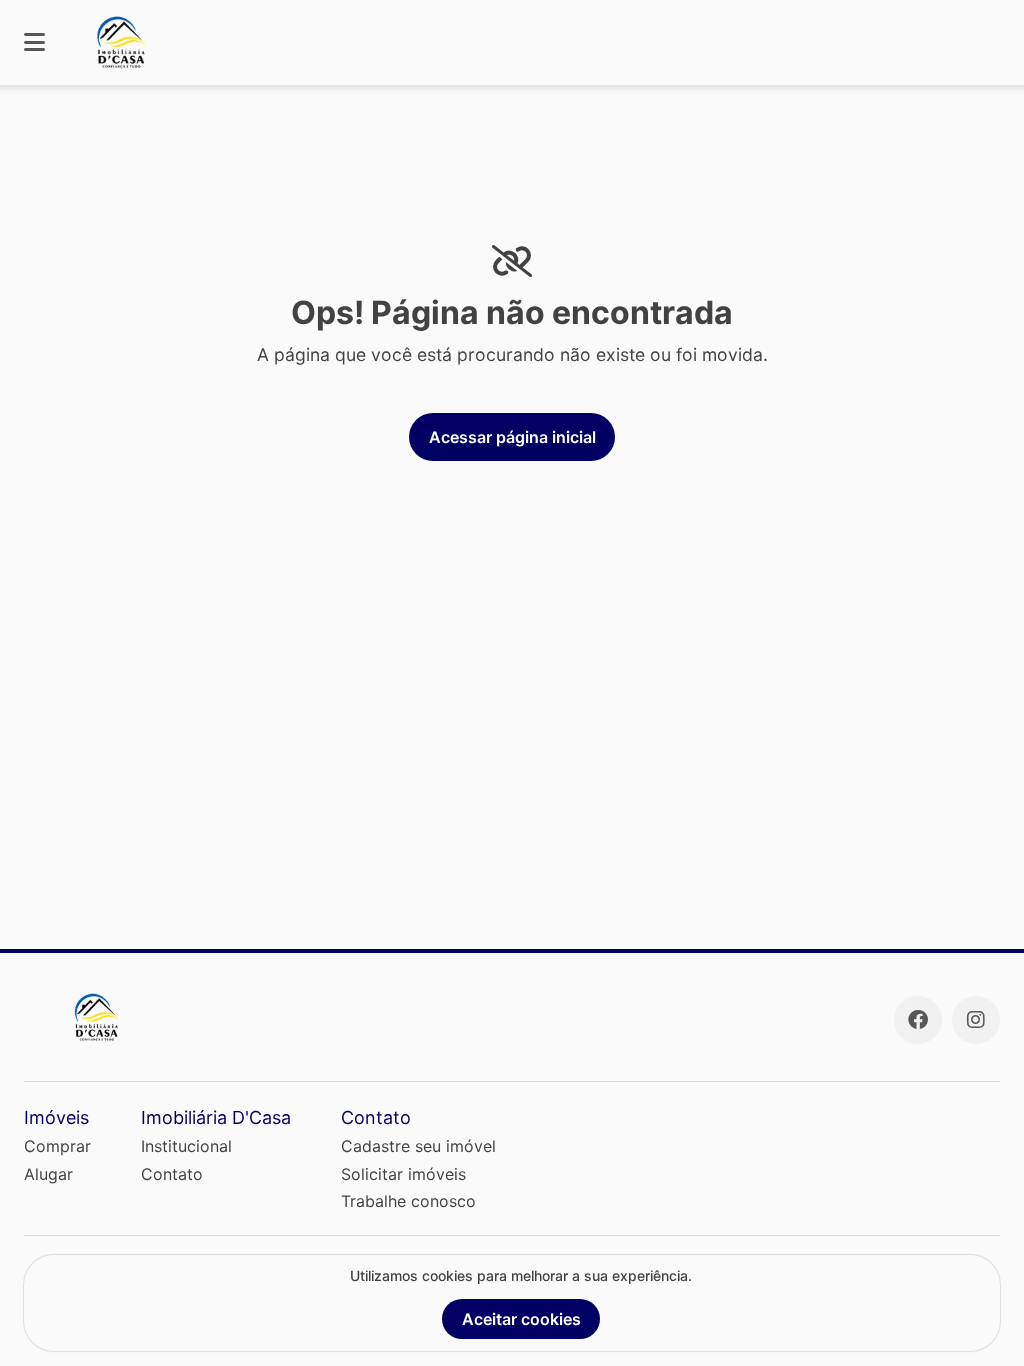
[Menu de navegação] (34, 42)
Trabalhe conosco (408, 1201)
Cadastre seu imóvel (418, 1146)
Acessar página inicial (512, 437)
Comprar (57, 1146)
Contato (172, 1174)
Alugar (48, 1174)
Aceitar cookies (521, 1319)
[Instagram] (976, 1020)
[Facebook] (918, 1020)
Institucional (186, 1146)
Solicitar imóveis (403, 1174)
